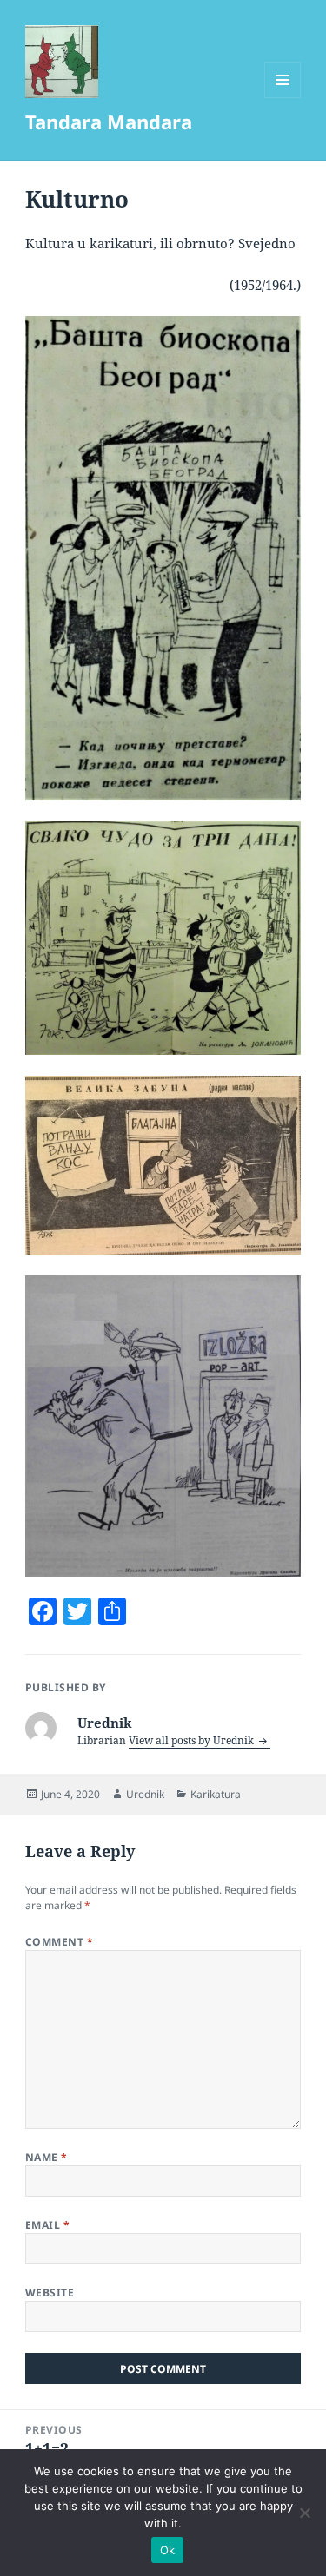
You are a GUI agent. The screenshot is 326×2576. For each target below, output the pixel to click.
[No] (304, 2513)
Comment (59, 1942)
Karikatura (216, 1794)
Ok (168, 2550)
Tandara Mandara (109, 122)
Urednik (145, 1794)
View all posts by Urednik (193, 1740)
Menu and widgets (283, 98)
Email (47, 2225)
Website (50, 2293)
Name (47, 2157)
